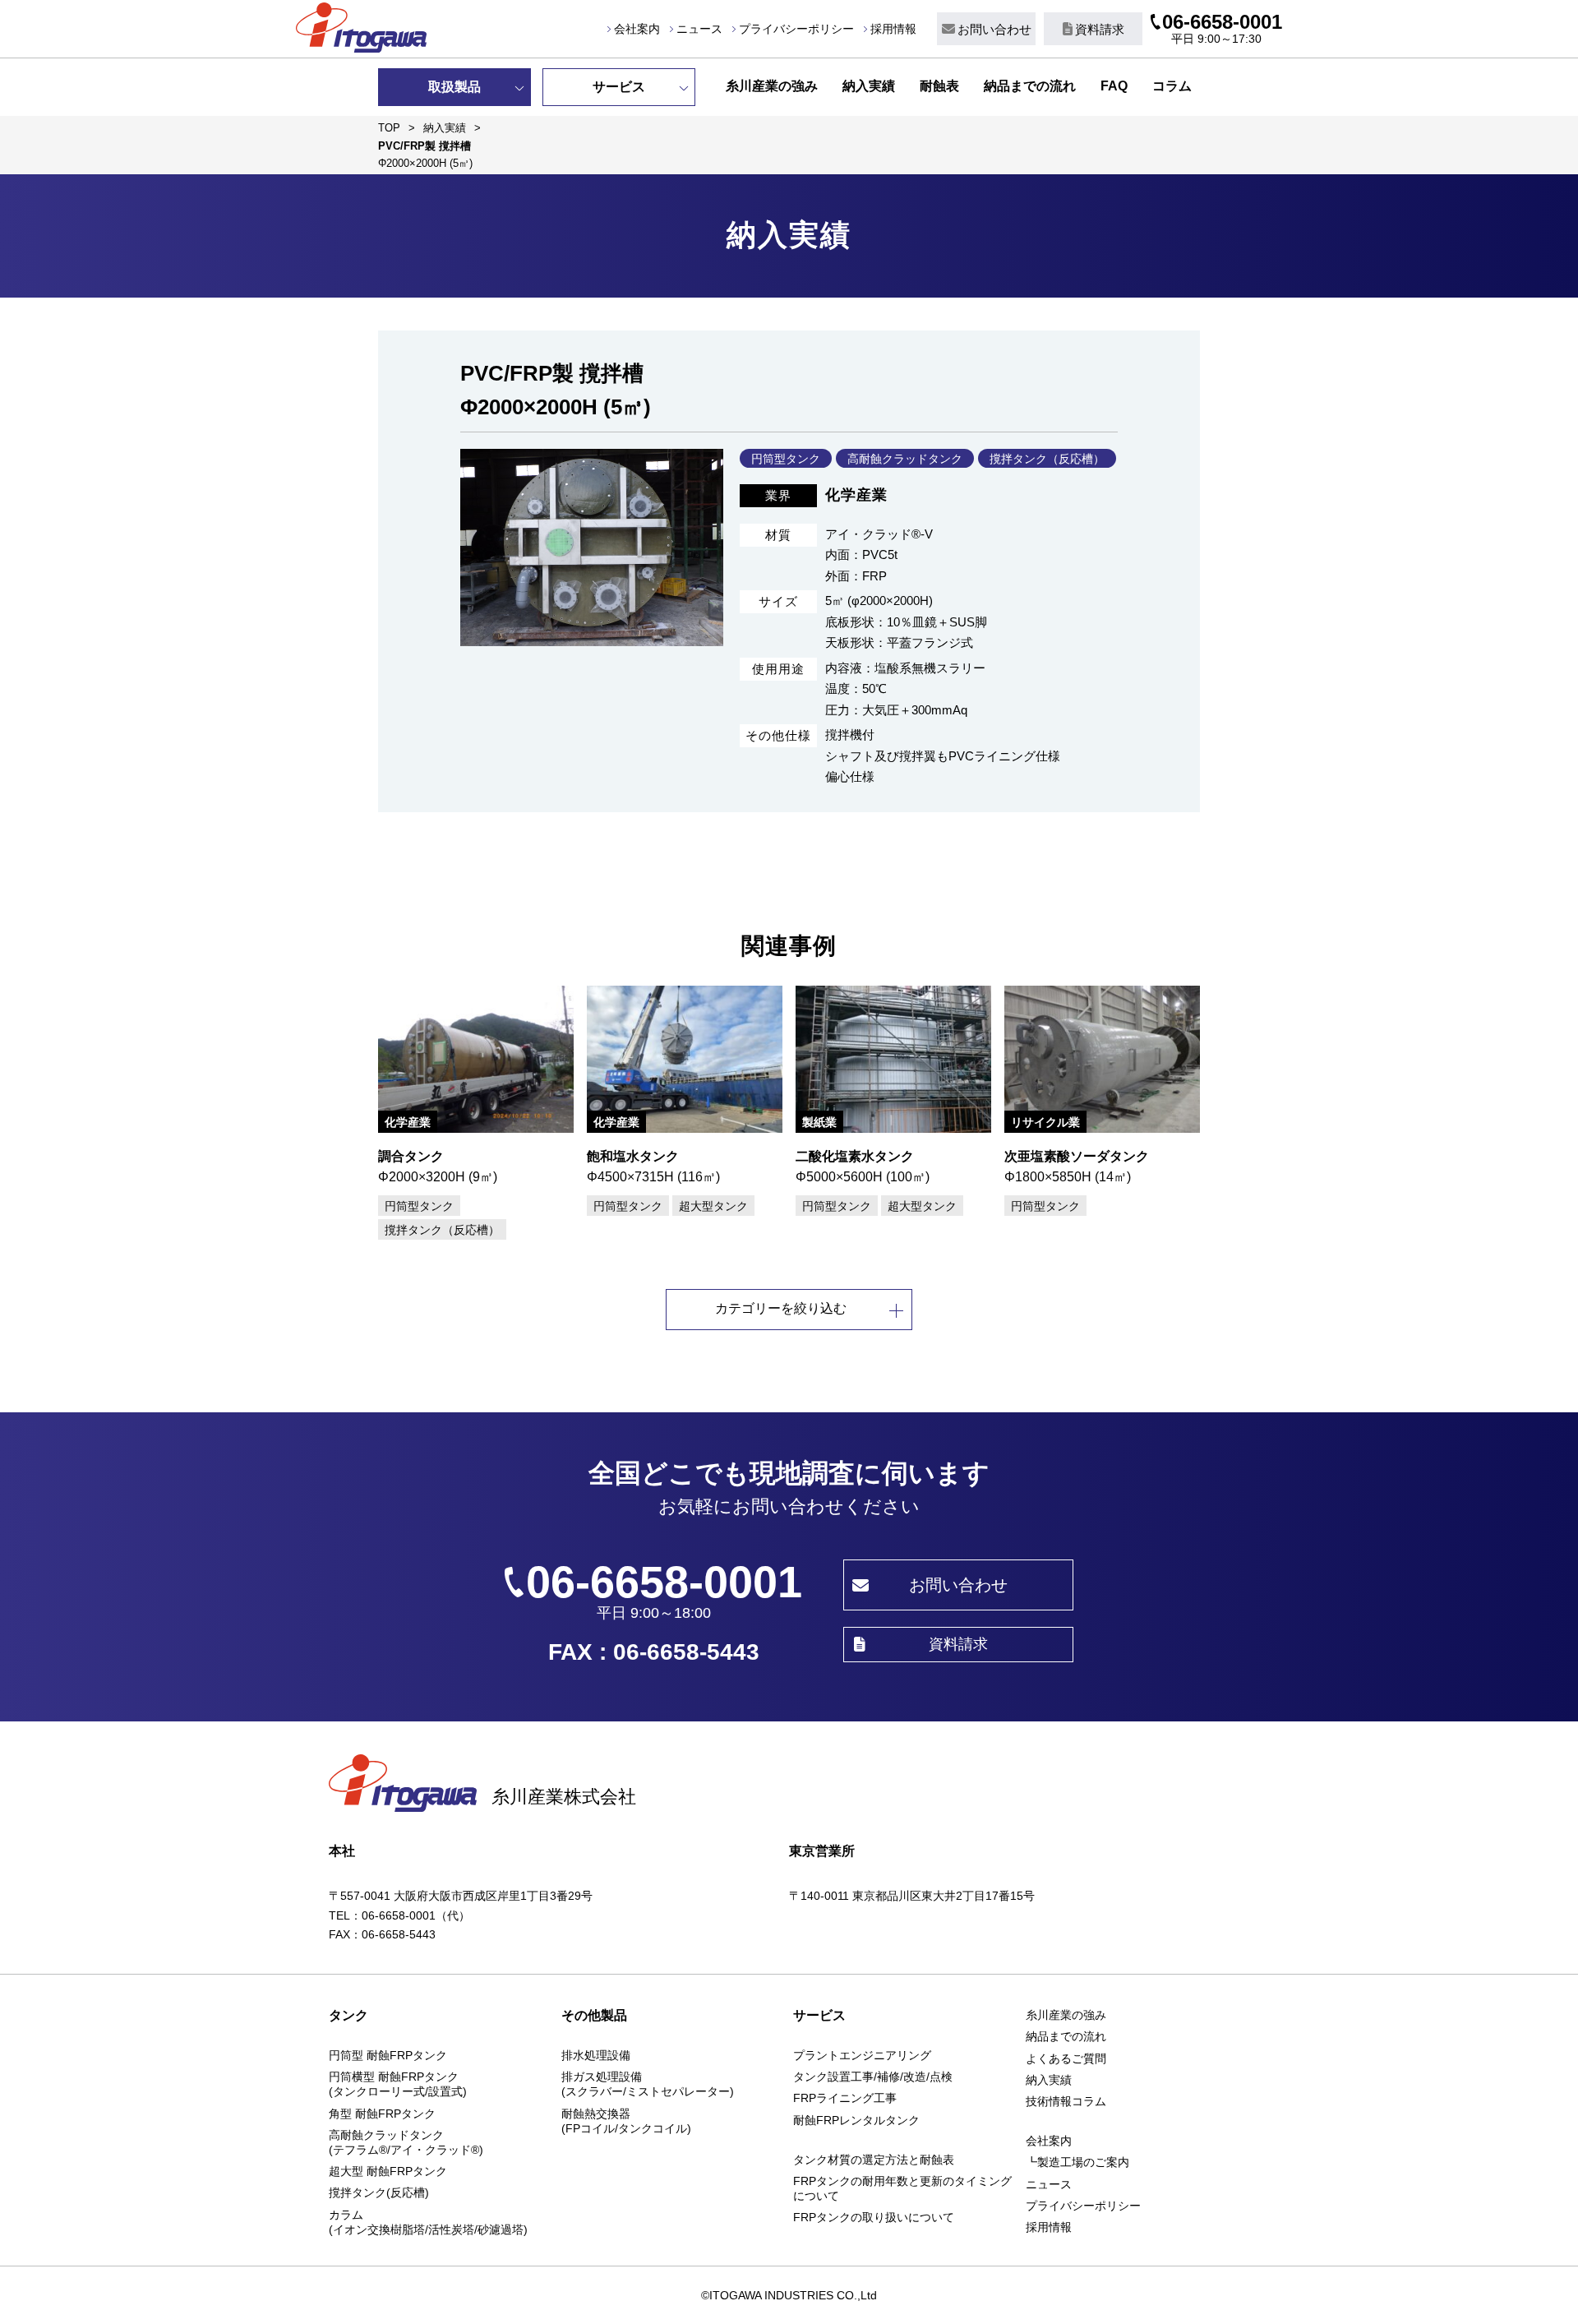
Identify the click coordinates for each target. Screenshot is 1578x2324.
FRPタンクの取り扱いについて (874, 2217)
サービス (619, 87)
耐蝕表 (939, 86)
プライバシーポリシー (796, 29)
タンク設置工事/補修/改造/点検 (873, 2077)
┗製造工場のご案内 (1077, 2162)
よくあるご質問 (1066, 2058)
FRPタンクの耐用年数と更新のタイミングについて (902, 2188)
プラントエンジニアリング (862, 2055)
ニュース (699, 29)
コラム (1172, 86)
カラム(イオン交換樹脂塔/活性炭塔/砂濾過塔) (428, 2222)
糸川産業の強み (772, 86)
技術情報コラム (1066, 2101)
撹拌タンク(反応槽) (379, 2192)
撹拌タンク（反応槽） (1047, 459)
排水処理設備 (596, 2055)
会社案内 (637, 29)
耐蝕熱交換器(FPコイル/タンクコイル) (626, 2121)
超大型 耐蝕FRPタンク (388, 2171)
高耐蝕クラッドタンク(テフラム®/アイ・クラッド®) (406, 2142)
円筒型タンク (786, 459)
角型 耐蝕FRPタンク (382, 2114)
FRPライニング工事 (845, 2098)
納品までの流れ (1030, 86)
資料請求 (1100, 29)
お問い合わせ (994, 29)
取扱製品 (454, 87)
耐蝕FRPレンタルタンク (856, 2120)
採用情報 (893, 29)
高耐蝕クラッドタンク (905, 459)
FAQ (1114, 86)
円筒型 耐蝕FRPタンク (388, 2055)
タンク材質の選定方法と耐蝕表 (874, 2160)
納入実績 (869, 86)
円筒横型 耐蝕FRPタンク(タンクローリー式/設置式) (398, 2084)
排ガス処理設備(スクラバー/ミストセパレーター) (648, 2084)
